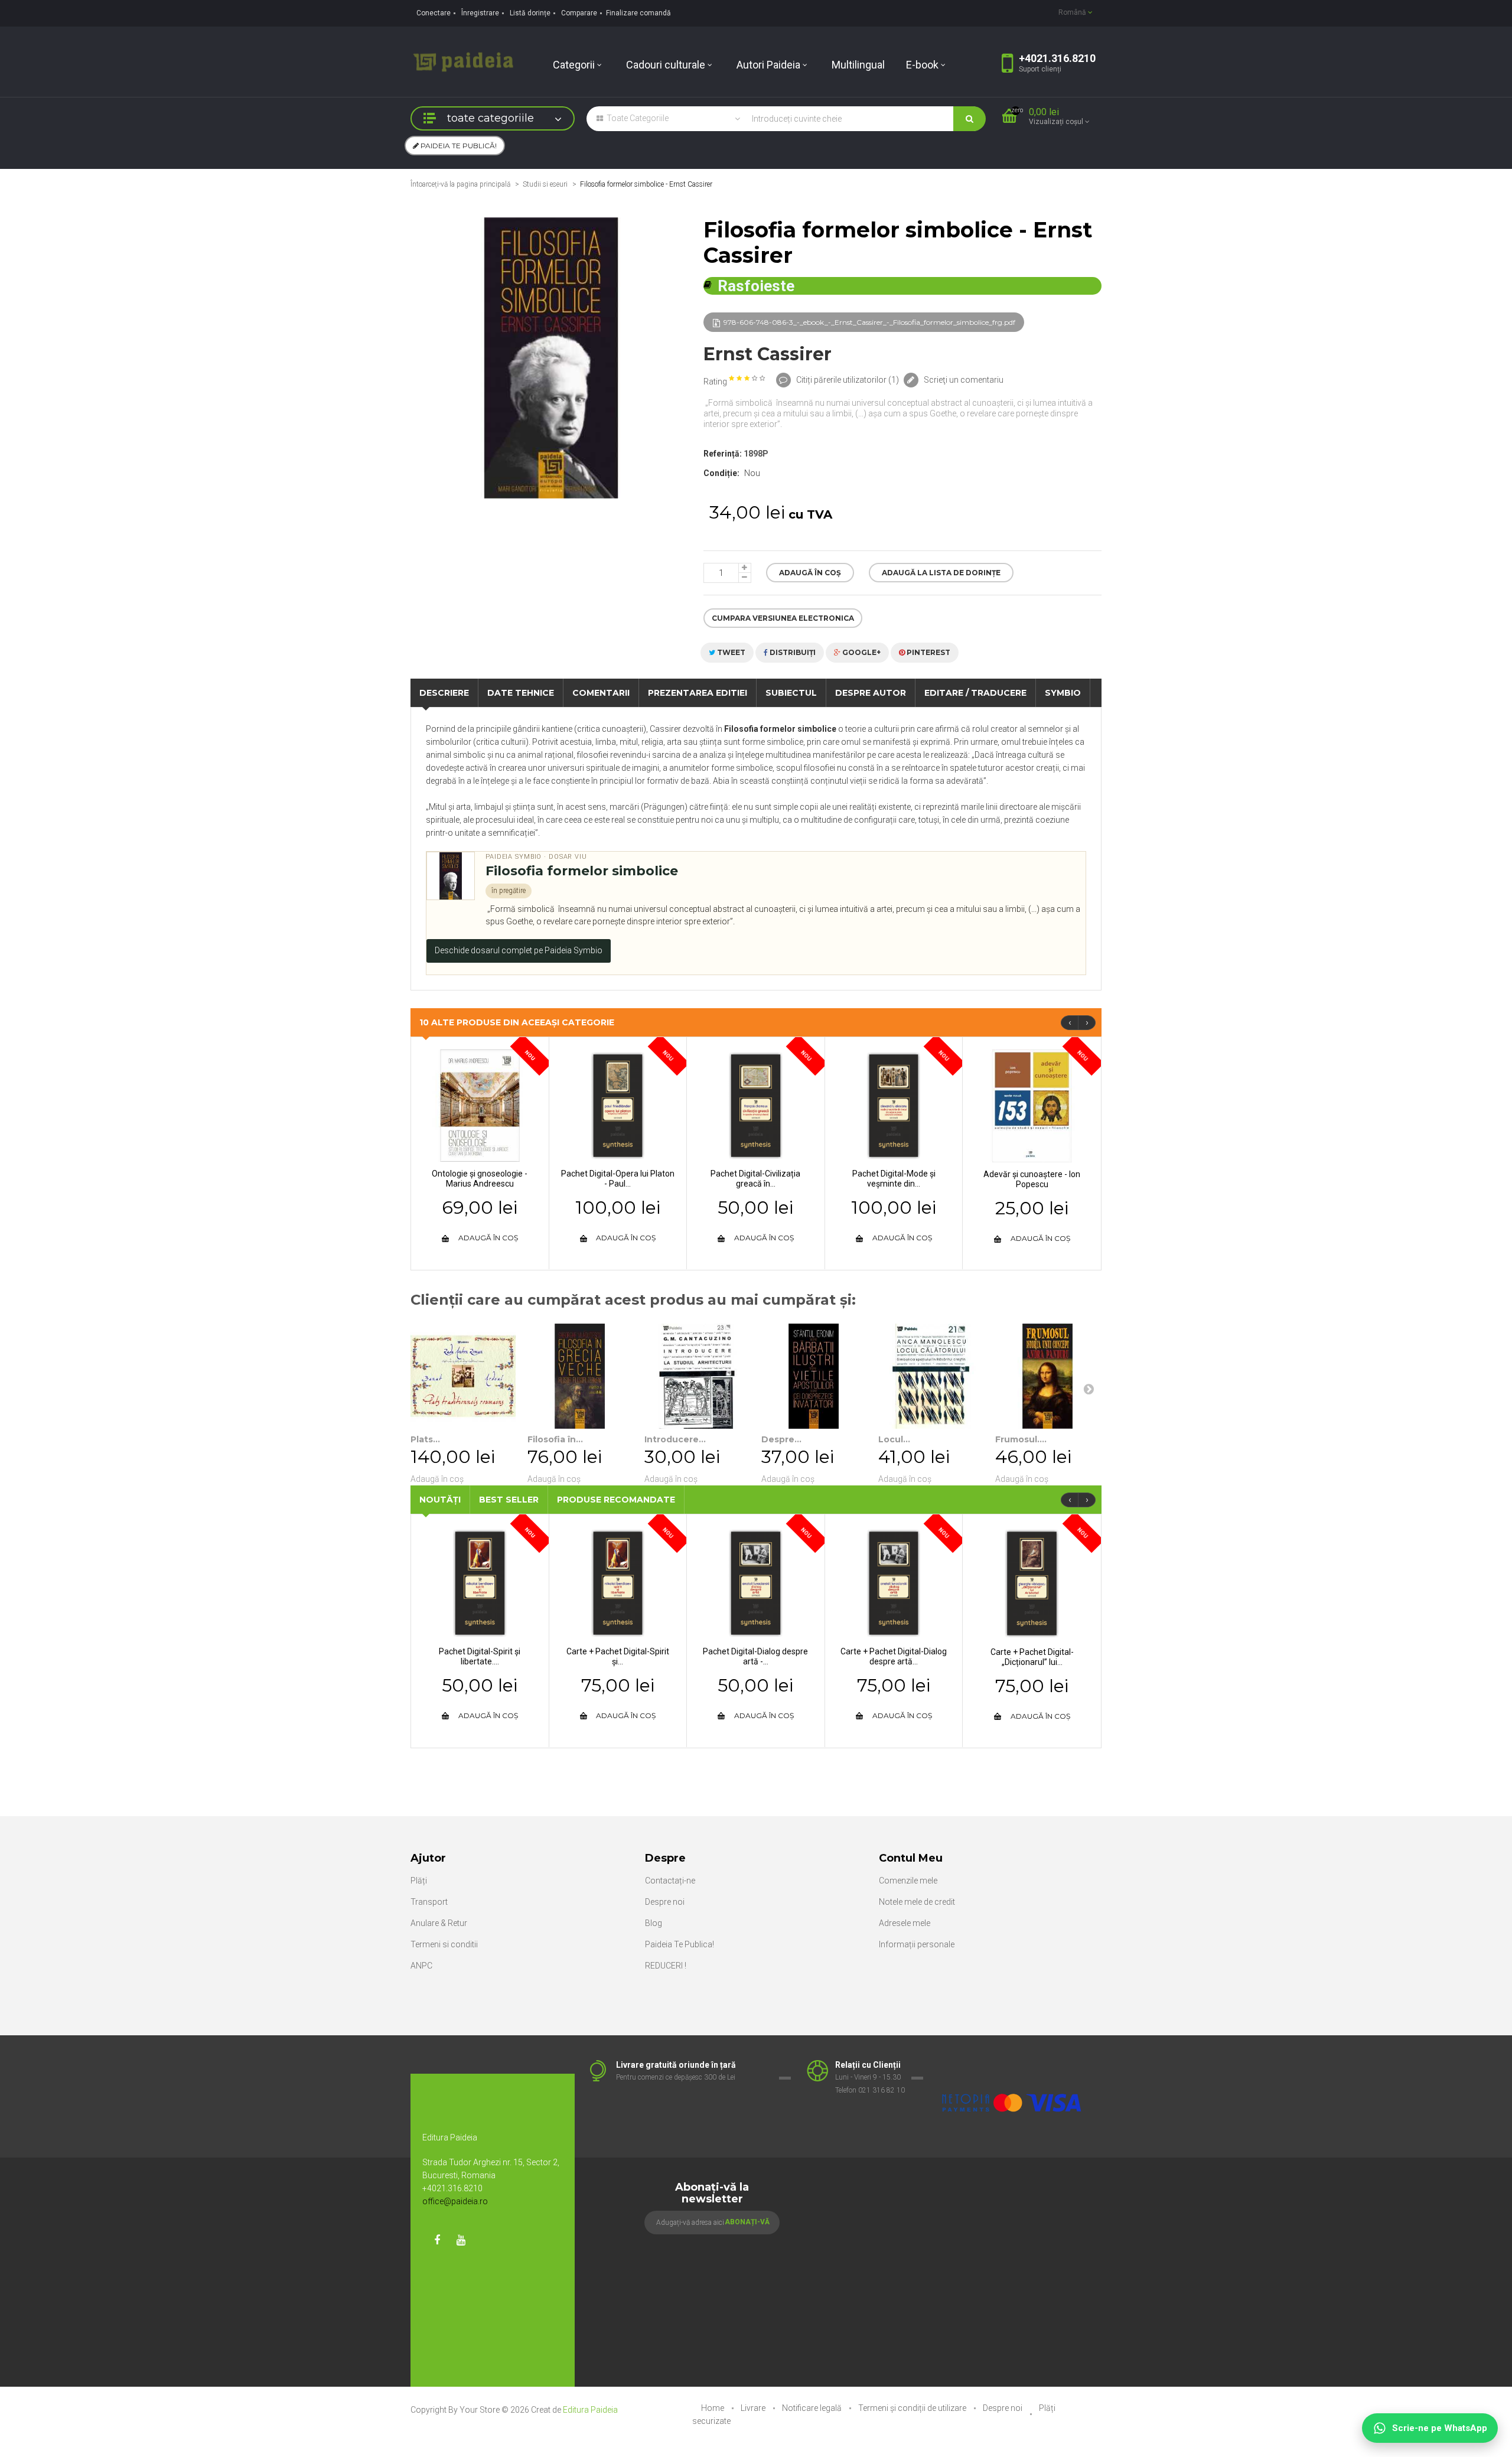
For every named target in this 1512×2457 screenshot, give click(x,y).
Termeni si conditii (444, 1944)
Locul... (894, 1439)
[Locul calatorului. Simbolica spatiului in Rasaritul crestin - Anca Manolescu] (931, 1376)
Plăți (419, 1881)
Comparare (579, 13)
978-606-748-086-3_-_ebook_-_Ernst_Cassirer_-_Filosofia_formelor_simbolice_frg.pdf (869, 322)
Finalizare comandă (638, 13)
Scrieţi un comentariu (963, 380)
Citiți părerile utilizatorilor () (847, 380)
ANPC (421, 1966)
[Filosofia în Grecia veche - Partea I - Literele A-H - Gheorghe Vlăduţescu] (580, 1376)
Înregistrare (480, 13)
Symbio (1063, 693)
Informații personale (917, 1944)
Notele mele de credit (917, 1902)
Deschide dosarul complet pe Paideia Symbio (519, 950)
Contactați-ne (670, 1881)
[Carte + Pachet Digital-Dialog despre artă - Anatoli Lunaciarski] (894, 1582)
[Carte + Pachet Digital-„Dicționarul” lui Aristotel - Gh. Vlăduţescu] (1032, 1583)
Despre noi (665, 1902)
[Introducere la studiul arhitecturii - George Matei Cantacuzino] (697, 1376)
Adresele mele (905, 1923)
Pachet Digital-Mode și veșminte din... (894, 1179)
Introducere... (675, 1439)
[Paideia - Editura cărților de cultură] (463, 61)
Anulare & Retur (439, 1923)
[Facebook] (437, 2240)
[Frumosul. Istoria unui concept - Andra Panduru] (1048, 1376)
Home (713, 2408)
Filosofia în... (555, 1439)
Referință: (723, 454)
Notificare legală (813, 2408)
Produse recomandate (616, 1500)
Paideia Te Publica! (680, 1944)
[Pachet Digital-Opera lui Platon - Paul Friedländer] (618, 1105)
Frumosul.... (1021, 1439)
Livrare (754, 2408)
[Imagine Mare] (1012, 2065)
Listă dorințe (530, 13)
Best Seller (509, 1500)
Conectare (434, 13)
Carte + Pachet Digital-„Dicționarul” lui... (1032, 1657)
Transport (429, 1902)
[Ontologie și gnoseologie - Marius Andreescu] (480, 1105)
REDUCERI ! (666, 1966)
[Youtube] (461, 2240)
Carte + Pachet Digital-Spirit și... (618, 1656)
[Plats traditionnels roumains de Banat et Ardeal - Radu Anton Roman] (463, 1376)
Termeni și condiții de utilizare (913, 2408)
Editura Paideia (590, 2410)
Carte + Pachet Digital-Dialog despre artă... (894, 1656)
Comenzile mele (908, 1881)
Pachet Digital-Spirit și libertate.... (480, 1656)
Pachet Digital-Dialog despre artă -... (755, 1656)
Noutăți (440, 1500)
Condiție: (721, 473)
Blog (654, 1923)
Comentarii (601, 693)
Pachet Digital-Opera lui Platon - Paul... (618, 1179)
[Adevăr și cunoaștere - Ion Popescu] (1032, 1105)
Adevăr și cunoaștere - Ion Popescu (1032, 1179)
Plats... (425, 1439)
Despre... (781, 1439)
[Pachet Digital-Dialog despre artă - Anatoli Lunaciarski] (756, 1582)
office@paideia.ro (455, 2201)
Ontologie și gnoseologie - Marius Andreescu (480, 1179)
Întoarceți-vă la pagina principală (460, 184)
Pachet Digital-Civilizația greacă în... (755, 1179)
